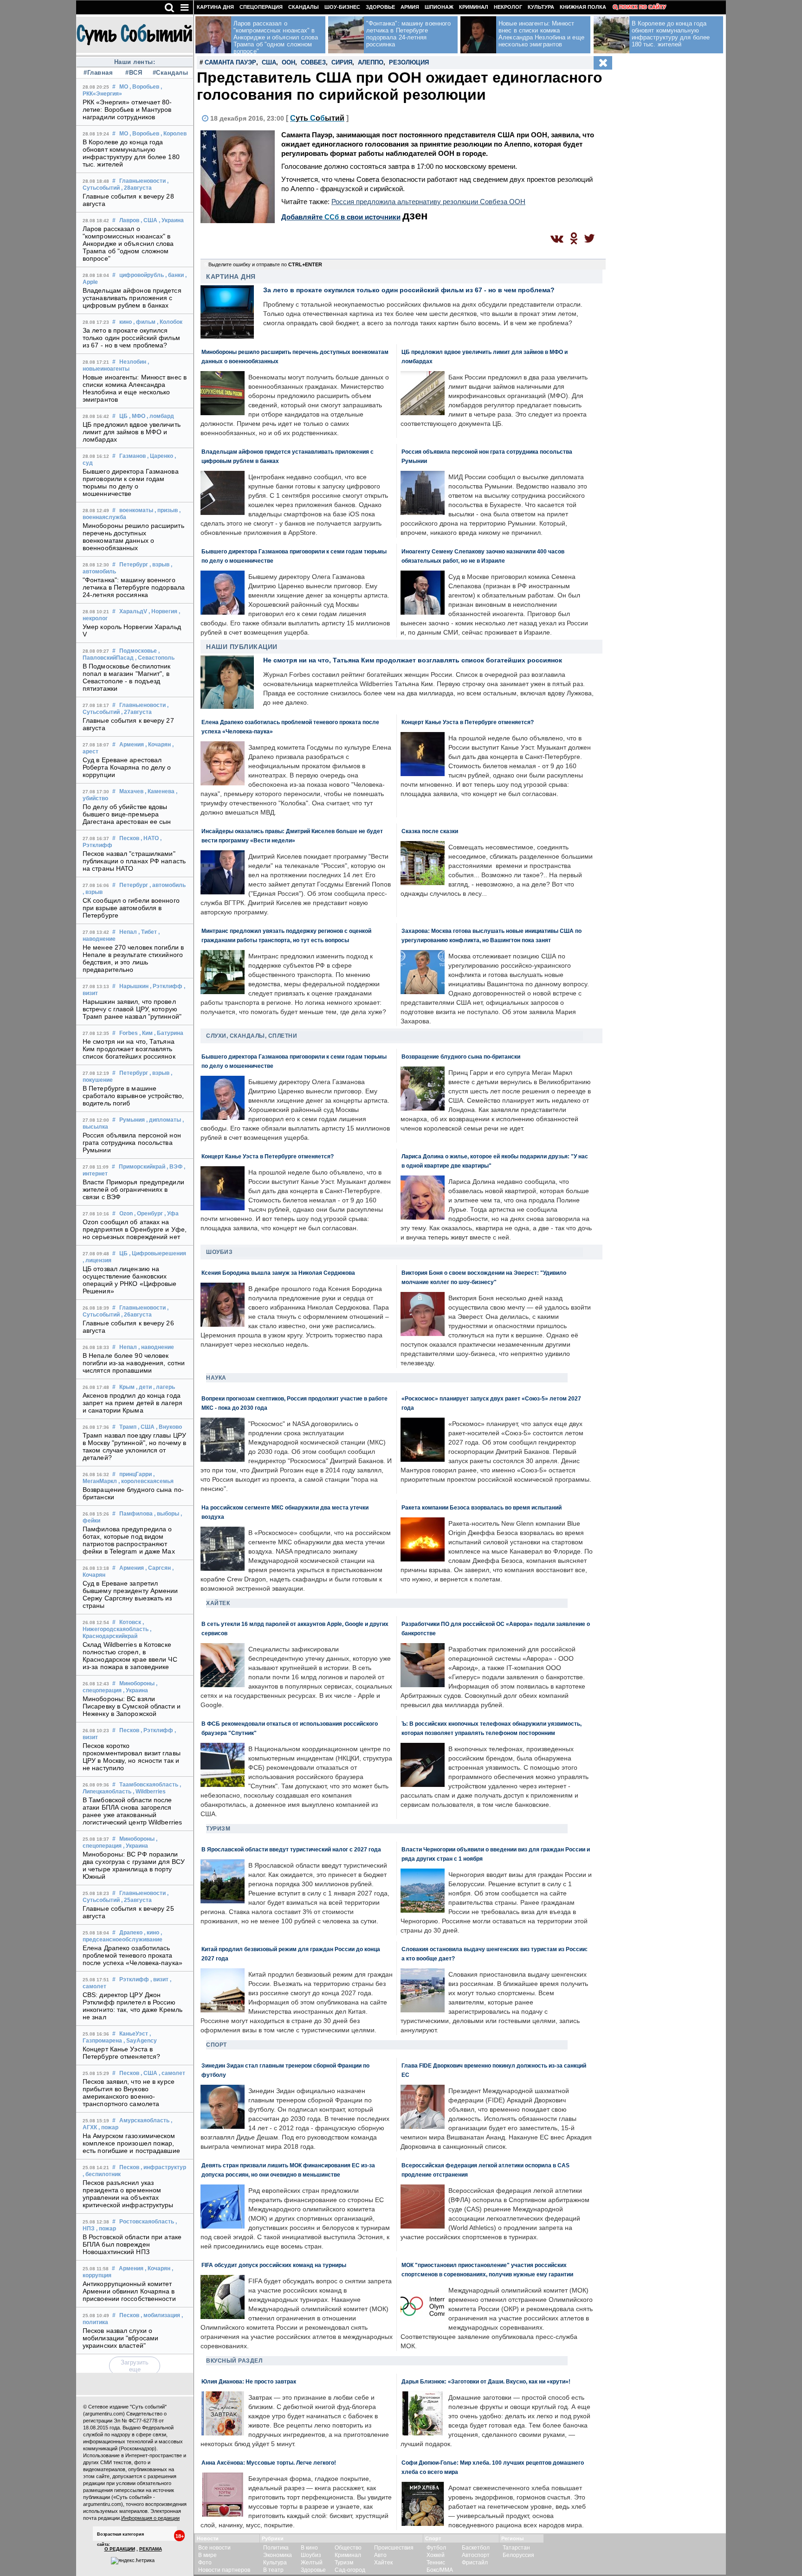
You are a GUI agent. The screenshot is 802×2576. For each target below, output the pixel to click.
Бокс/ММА (440, 2570)
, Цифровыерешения (158, 1253)
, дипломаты (164, 1120)
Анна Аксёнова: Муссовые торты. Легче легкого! (269, 2463)
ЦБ (123, 416)
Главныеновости (142, 181)
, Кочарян (158, 745)
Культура (541, 7)
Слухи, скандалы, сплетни (252, 1036)
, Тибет (148, 932)
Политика (276, 2548)
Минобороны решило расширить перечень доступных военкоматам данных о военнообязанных (133, 537)
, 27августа (136, 712)
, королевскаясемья (146, 1481)
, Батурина (169, 1033)
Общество (348, 2548)
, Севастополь (155, 658)
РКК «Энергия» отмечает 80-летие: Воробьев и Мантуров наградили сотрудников (127, 109)
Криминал (474, 7)
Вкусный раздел (234, 2361)
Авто (380, 2555)
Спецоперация (261, 7)
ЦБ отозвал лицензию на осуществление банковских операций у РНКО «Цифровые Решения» (130, 1280)
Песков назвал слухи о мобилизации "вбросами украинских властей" (120, 2338)
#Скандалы (169, 73)
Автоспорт (476, 2555)
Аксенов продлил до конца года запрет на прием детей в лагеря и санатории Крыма (133, 1403)
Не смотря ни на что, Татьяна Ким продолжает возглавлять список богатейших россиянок (129, 1049)
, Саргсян (158, 1568)
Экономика (278, 2555)
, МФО (137, 416)
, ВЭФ (175, 1167)
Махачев (131, 791)
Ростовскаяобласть (147, 2222)
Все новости (214, 2548)
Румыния (132, 1120)
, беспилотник (102, 2174)
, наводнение (156, 1347)
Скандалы (304, 7)
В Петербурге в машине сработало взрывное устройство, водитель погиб (133, 1096)
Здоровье (380, 7)
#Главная (98, 73)
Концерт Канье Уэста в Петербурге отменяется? (121, 2053)
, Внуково (169, 1427)
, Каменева (160, 791)
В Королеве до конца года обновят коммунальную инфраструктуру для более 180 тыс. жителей (131, 153)
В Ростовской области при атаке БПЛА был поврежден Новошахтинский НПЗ (132, 2244)
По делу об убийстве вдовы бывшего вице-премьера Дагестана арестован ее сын (127, 814)
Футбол (436, 2548)
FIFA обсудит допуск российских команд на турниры (274, 2265)
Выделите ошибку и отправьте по (265, 264)
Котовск (130, 1622)
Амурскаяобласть (144, 2120)
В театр (273, 2570)
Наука (216, 1378)
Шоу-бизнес (342, 7)
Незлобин (133, 362)
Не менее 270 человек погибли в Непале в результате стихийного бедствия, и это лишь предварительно (133, 958)
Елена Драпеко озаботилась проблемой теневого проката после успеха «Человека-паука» (133, 1955)
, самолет (172, 2073)
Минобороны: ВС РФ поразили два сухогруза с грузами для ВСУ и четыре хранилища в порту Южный (134, 1865)
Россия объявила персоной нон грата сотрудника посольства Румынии (132, 1143)
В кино (309, 2548)
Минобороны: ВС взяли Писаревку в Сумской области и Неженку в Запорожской (132, 1706)
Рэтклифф (134, 1979)
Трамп (128, 1427)
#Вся (134, 73)
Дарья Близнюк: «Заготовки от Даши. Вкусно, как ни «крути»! (486, 2381)
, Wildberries (149, 1792)
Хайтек (218, 1603)
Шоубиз (219, 1252)
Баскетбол (476, 2548)
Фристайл (475, 2563)
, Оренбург (149, 1214)
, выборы (167, 1514)
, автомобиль (168, 885)
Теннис (436, 2563)
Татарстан (516, 2548)
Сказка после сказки (430, 831)
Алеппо (371, 62)
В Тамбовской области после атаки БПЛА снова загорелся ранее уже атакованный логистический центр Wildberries (132, 1811)
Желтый (312, 2563)
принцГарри (136, 1474)
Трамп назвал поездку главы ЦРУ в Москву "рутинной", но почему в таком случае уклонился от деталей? (134, 1446)
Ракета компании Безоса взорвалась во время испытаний (482, 1507)
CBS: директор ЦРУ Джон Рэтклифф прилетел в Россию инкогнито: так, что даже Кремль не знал (133, 2006)
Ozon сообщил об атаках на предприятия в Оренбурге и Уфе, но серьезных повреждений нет (135, 1229)
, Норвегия (163, 611)
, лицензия (97, 1260)
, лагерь (164, 1387)
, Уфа (171, 1214)
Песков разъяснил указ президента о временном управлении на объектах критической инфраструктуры (128, 2194)
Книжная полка (583, 7)
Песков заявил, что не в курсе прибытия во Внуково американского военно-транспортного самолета (129, 2093)
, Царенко (160, 456)
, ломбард (160, 416)
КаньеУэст (134, 2034)
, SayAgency (140, 2041)
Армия (410, 7)
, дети (144, 1387)
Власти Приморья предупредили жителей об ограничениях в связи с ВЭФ (133, 1189)
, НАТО (150, 838)
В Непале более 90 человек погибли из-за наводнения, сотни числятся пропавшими (134, 1363)
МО (124, 87)
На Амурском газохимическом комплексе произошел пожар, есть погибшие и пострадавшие (131, 2143)
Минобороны (137, 1683)
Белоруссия (518, 2555)
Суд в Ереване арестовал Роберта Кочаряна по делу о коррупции (127, 767)
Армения (132, 745)
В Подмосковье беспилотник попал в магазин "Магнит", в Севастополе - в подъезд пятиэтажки (127, 677)
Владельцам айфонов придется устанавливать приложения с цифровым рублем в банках (132, 298)
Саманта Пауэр (230, 62)
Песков (129, 838)
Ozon (126, 1214)
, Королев (174, 134)
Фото (205, 2563)
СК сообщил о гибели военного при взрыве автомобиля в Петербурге (131, 908)
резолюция (409, 62)
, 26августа (136, 1315)
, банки (175, 275)
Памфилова (136, 1514)
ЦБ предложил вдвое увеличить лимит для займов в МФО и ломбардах (132, 432)
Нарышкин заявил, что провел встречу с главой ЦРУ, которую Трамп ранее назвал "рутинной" (132, 1009)
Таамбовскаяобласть (149, 1785)
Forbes (129, 1033)
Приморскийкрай (142, 1167)
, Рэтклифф (166, 986)
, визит (159, 1979)
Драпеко (131, 1933)
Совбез (313, 62)
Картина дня (215, 7)
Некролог (508, 7)
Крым (127, 1387)
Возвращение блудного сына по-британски (461, 1057)
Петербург (134, 565)
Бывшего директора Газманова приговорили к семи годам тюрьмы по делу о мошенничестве (131, 482)
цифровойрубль (142, 275)
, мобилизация (160, 2315)
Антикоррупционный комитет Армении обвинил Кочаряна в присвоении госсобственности (129, 2291)
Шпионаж (439, 7)
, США (149, 220)
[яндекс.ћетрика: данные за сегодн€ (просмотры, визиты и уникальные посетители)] (133, 2561)
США (269, 62)
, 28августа (136, 188)
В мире (207, 2555)
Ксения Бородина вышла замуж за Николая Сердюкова (278, 1273)
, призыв (166, 510)
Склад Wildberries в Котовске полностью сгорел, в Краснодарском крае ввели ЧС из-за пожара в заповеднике (130, 1656)
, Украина (171, 220)
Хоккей (436, 2555)
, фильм (144, 322)
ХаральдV (133, 611)
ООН (288, 62)
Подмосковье (138, 651)
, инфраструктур (163, 2167)
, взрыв (159, 565)
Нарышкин (134, 986)
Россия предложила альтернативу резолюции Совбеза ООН (428, 202)
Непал (128, 932)
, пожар (108, 2127)
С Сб (317, 118)
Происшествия (394, 2548)
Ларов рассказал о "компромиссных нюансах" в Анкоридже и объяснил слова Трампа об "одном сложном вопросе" (128, 244)
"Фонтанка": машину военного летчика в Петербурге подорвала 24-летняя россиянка (134, 587)
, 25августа (136, 1900)
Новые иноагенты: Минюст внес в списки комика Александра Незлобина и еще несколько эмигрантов (135, 388)
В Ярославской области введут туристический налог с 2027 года (291, 1849)
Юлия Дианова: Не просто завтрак (249, 2381)
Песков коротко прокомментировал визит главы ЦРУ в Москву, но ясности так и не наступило (132, 1757)
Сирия (342, 62)
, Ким (146, 1033)
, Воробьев (144, 87)
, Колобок (170, 322)
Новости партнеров (224, 2570)
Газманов (133, 456)
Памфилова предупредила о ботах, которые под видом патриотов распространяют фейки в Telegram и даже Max (129, 1540)
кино (126, 322)
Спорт (217, 2045)
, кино (152, 1933)
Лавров (129, 220)
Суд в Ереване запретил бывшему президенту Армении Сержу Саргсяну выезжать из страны (130, 1594)
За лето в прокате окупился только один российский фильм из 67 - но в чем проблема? (131, 338)
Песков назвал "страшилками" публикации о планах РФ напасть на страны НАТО (134, 861)
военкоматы (136, 510)
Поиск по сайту (643, 7)
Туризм (218, 1829)
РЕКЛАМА (151, 2549)
